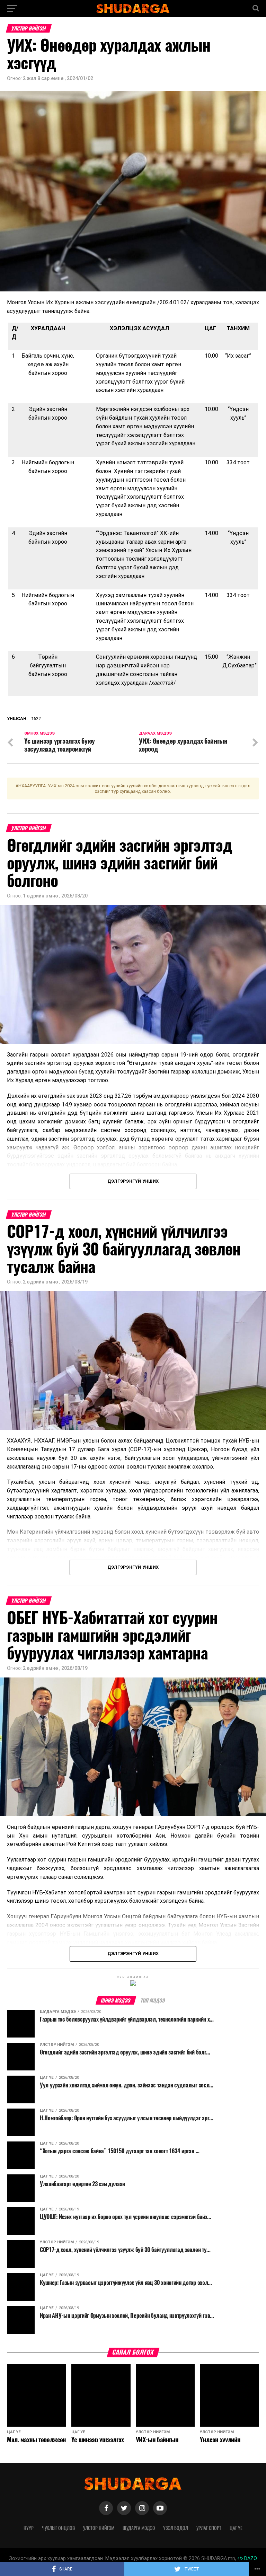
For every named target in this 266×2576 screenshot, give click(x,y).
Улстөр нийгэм (99, 2528)
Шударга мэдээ (139, 2528)
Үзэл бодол (176, 2528)
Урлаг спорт (209, 2528)
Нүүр (29, 2528)
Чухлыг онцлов (58, 2528)
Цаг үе (236, 2528)
